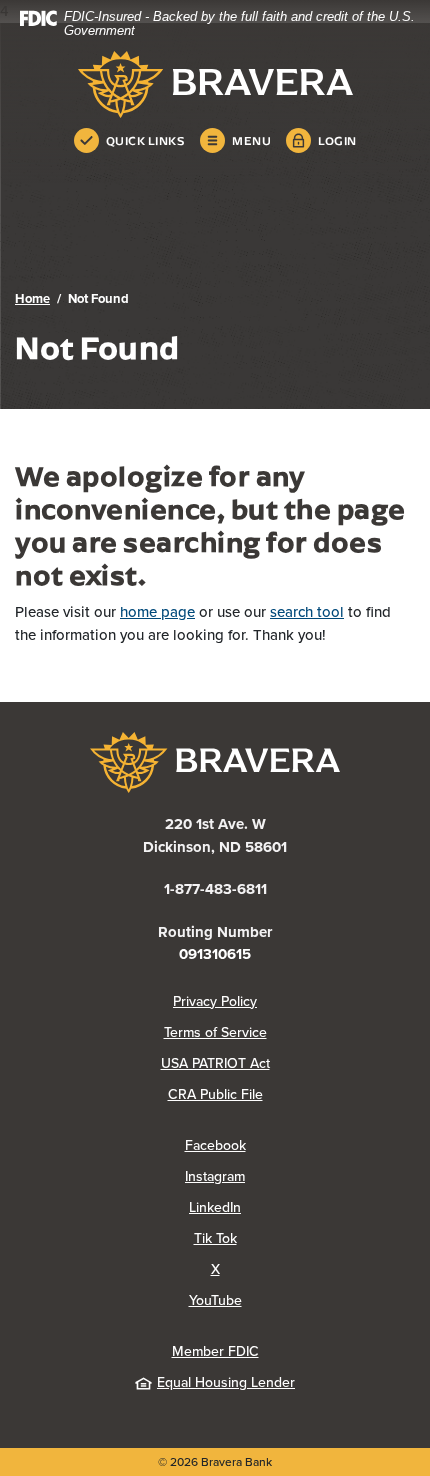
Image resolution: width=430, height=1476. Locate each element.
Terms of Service (215, 1032)
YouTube (295, 1300)
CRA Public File (291, 1094)
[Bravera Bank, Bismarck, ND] (215, 84)
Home (32, 298)
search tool (307, 612)
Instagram (294, 1176)
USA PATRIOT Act (215, 1063)
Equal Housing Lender (226, 1382)
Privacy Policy (294, 1001)
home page (157, 612)
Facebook (295, 1145)
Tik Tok (295, 1238)
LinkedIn (294, 1207)
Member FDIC (215, 1351)
